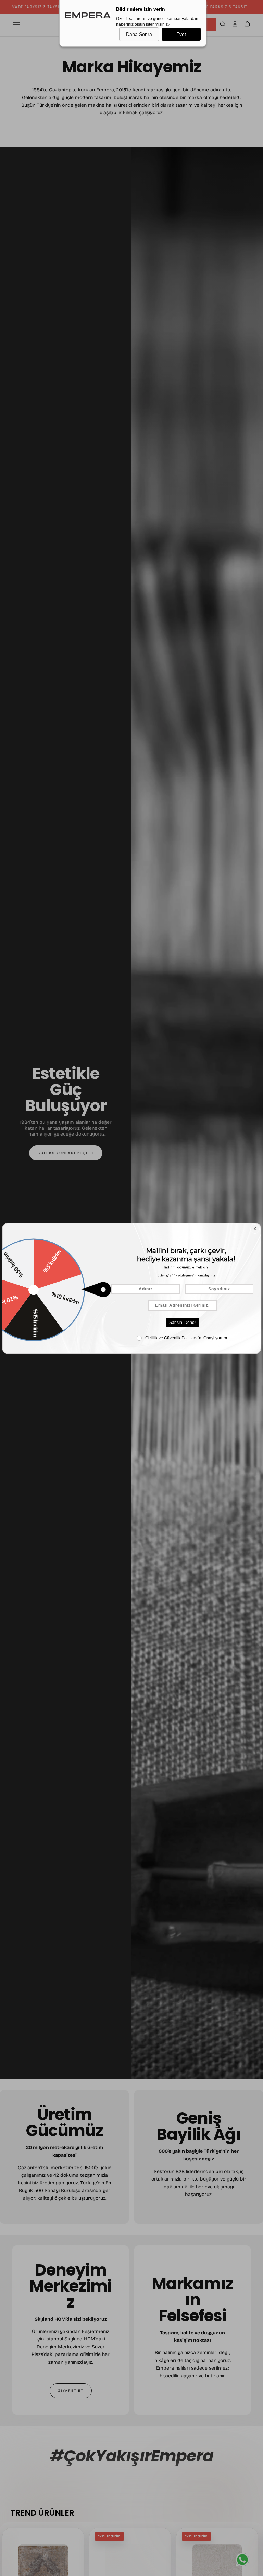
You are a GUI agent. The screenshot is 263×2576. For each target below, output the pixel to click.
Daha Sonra (139, 34)
